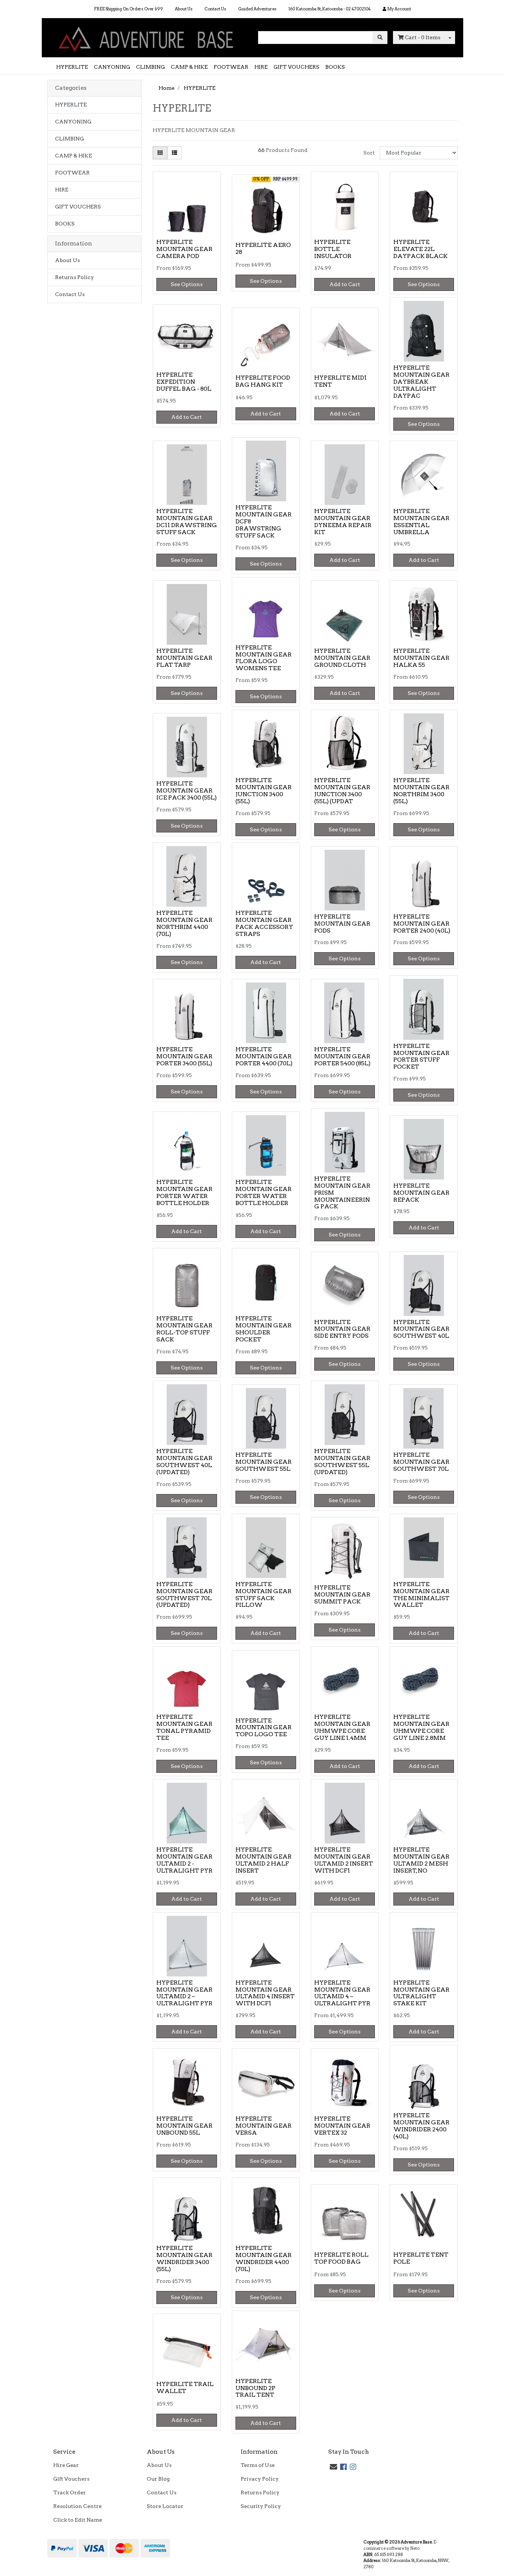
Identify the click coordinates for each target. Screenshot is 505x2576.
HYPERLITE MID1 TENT (340, 381)
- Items (423, 37)
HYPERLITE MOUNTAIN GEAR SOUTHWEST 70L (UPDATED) (184, 1595)
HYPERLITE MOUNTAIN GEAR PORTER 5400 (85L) (342, 1056)
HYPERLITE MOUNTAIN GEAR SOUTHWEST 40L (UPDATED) (184, 1462)
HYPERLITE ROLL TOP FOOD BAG (341, 2258)
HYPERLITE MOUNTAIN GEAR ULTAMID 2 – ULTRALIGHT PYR (184, 1993)
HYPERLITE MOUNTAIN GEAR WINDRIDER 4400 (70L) (264, 2258)
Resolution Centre (77, 2506)
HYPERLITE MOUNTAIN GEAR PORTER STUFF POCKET (421, 1056)
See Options (187, 284)
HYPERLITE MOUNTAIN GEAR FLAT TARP (184, 658)
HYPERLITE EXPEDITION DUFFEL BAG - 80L (184, 382)
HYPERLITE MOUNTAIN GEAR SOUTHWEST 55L (264, 1462)
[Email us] (333, 2467)
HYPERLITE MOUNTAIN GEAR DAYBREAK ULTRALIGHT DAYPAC (421, 382)
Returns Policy (74, 277)
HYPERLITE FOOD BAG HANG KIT (263, 381)
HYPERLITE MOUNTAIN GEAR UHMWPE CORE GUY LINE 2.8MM (421, 1727)
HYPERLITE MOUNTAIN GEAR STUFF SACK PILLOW (264, 1595)
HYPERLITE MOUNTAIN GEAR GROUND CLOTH (342, 658)
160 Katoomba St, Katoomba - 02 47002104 (330, 9)
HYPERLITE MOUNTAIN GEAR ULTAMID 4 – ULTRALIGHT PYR (342, 1993)
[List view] (174, 153)
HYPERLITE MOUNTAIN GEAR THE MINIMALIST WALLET (421, 1595)
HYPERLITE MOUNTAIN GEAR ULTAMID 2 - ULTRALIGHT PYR (184, 1860)
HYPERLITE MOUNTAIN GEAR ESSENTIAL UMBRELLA (421, 522)
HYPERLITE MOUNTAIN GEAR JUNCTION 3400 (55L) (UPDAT (342, 791)
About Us (184, 9)
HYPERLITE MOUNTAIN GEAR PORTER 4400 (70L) (264, 1056)
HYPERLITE (72, 67)
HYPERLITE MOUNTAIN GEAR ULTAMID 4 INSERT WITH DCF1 (265, 1993)
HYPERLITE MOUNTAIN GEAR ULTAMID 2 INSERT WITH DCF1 (344, 1860)
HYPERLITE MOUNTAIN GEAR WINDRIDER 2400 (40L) (421, 2126)
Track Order (70, 2492)
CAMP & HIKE (189, 67)
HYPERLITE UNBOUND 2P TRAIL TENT (255, 2388)
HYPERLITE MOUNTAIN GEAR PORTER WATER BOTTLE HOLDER (184, 1192)
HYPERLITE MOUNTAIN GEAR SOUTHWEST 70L (421, 1462)
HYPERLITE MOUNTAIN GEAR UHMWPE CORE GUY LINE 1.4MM (342, 1727)
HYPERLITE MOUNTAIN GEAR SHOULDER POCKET (264, 1329)
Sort (369, 153)
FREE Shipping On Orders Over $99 (128, 9)
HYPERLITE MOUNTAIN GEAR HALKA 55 (421, 658)
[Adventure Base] (147, 37)
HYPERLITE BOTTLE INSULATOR (333, 249)
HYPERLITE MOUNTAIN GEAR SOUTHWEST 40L (421, 1329)
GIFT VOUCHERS (296, 67)
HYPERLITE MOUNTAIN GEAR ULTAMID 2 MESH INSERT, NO (421, 1860)
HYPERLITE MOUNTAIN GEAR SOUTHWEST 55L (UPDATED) (342, 1462)
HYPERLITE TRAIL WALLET (185, 2387)
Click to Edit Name (78, 2520)
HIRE (261, 67)
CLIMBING (150, 67)
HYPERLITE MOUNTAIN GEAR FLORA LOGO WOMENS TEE (264, 658)
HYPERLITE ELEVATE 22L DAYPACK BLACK (421, 249)
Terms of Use (258, 2465)
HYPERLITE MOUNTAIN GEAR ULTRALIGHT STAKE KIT (421, 1993)
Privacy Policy (260, 2479)
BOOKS (335, 67)
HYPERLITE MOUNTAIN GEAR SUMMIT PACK (342, 1594)
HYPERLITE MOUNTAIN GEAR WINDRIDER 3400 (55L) (184, 2258)
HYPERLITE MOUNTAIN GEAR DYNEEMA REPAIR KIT (343, 522)
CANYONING (112, 67)
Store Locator (165, 2506)
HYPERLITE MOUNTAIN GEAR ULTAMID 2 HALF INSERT (264, 1860)
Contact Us (215, 9)
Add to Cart (345, 284)
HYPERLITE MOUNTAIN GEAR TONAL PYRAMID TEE (184, 1727)
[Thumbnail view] (160, 153)
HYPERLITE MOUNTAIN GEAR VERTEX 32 (342, 2126)
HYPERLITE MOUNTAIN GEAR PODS (342, 924)
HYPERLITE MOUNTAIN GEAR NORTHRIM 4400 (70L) (184, 923)
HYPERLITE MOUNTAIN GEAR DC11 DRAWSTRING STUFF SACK (187, 522)
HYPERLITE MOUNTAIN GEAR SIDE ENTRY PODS (342, 1329)
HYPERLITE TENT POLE (421, 2258)
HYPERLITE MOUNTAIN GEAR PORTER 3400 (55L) (184, 1056)
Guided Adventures (257, 9)
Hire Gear (66, 2465)
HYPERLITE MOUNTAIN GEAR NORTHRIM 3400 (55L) (421, 791)
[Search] (380, 38)
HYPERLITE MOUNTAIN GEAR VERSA (264, 2126)
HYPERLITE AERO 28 (263, 248)
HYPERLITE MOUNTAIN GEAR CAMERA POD (184, 249)
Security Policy (261, 2506)
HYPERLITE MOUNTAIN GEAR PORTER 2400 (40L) (422, 924)
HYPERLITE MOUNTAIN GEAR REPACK (421, 1193)
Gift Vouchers (71, 2479)
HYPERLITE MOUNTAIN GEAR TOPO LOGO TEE (264, 1727)
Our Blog (158, 2479)
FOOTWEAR (231, 67)
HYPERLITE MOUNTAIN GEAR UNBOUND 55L (184, 2126)
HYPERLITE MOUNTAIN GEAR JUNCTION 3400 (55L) (264, 791)
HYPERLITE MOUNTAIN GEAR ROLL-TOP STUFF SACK (184, 1329)
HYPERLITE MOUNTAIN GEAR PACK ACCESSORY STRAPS (264, 923)
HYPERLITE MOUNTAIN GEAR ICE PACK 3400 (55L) (187, 790)
